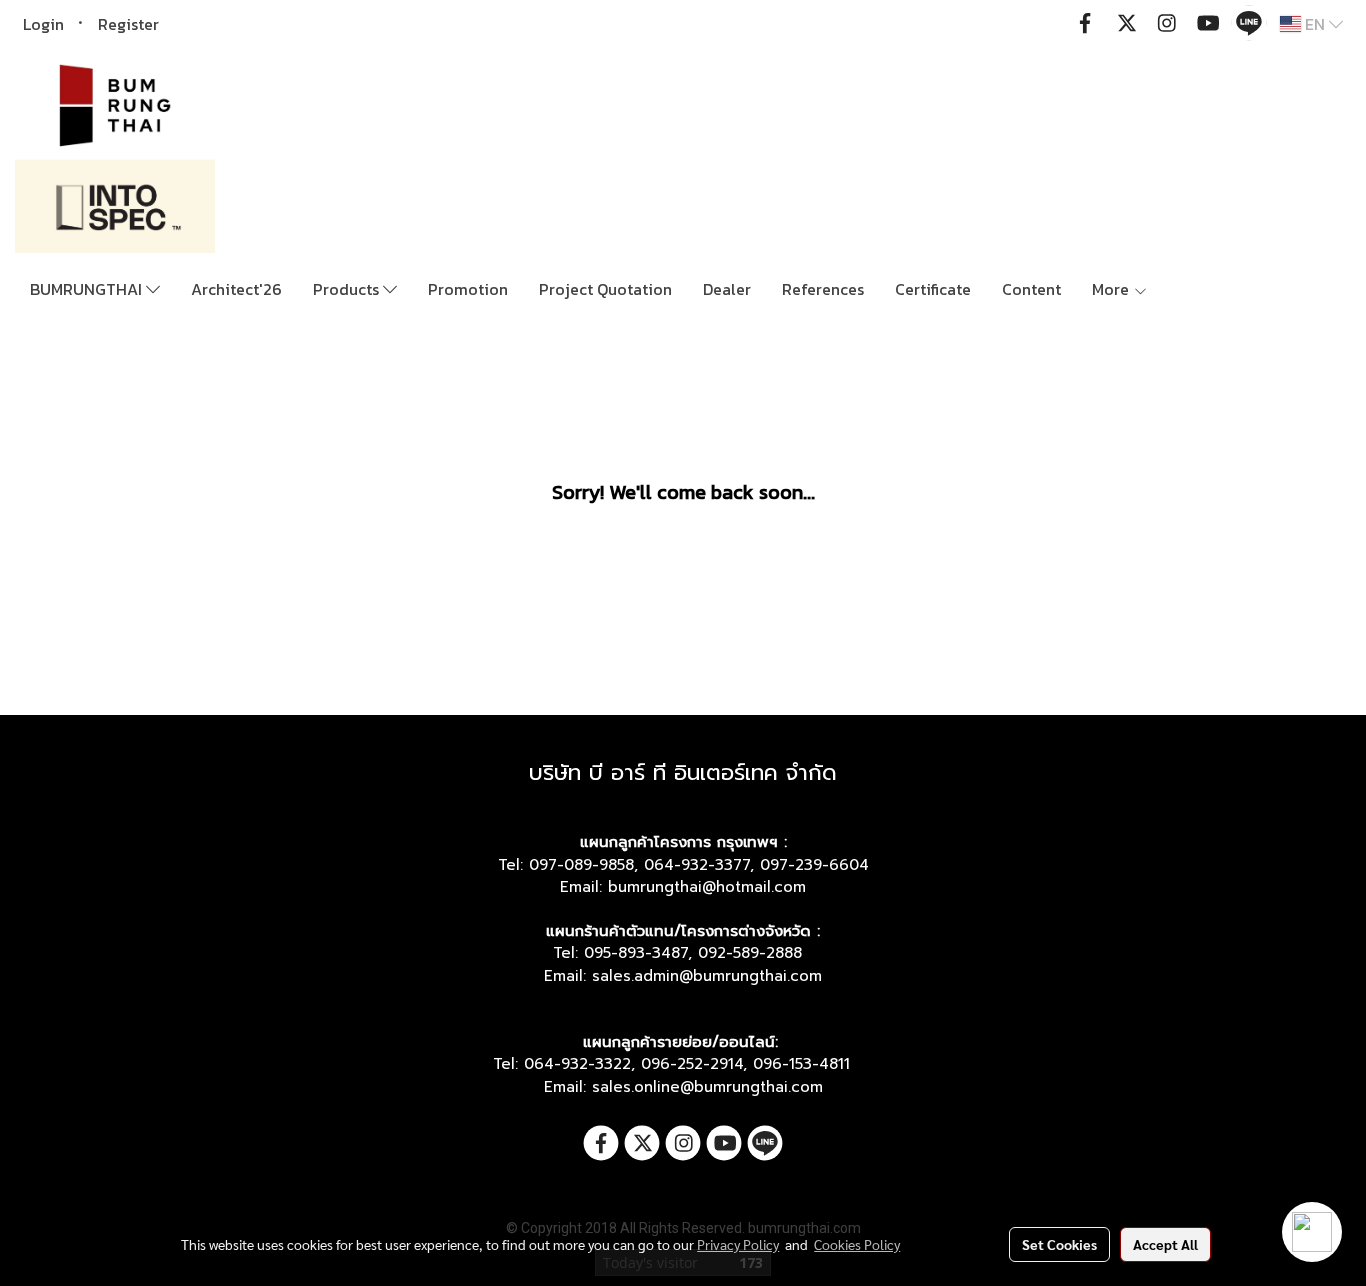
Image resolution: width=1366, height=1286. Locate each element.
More (1112, 289)
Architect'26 (236, 289)
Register (128, 24)
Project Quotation (605, 289)
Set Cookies (1059, 1244)
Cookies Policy (857, 1244)
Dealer (727, 289)
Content (1031, 289)
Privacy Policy (738, 1244)
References (823, 289)
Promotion (468, 289)
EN (1315, 24)
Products (348, 289)
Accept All (1165, 1244)
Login (43, 24)
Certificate (933, 289)
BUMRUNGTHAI (88, 289)
